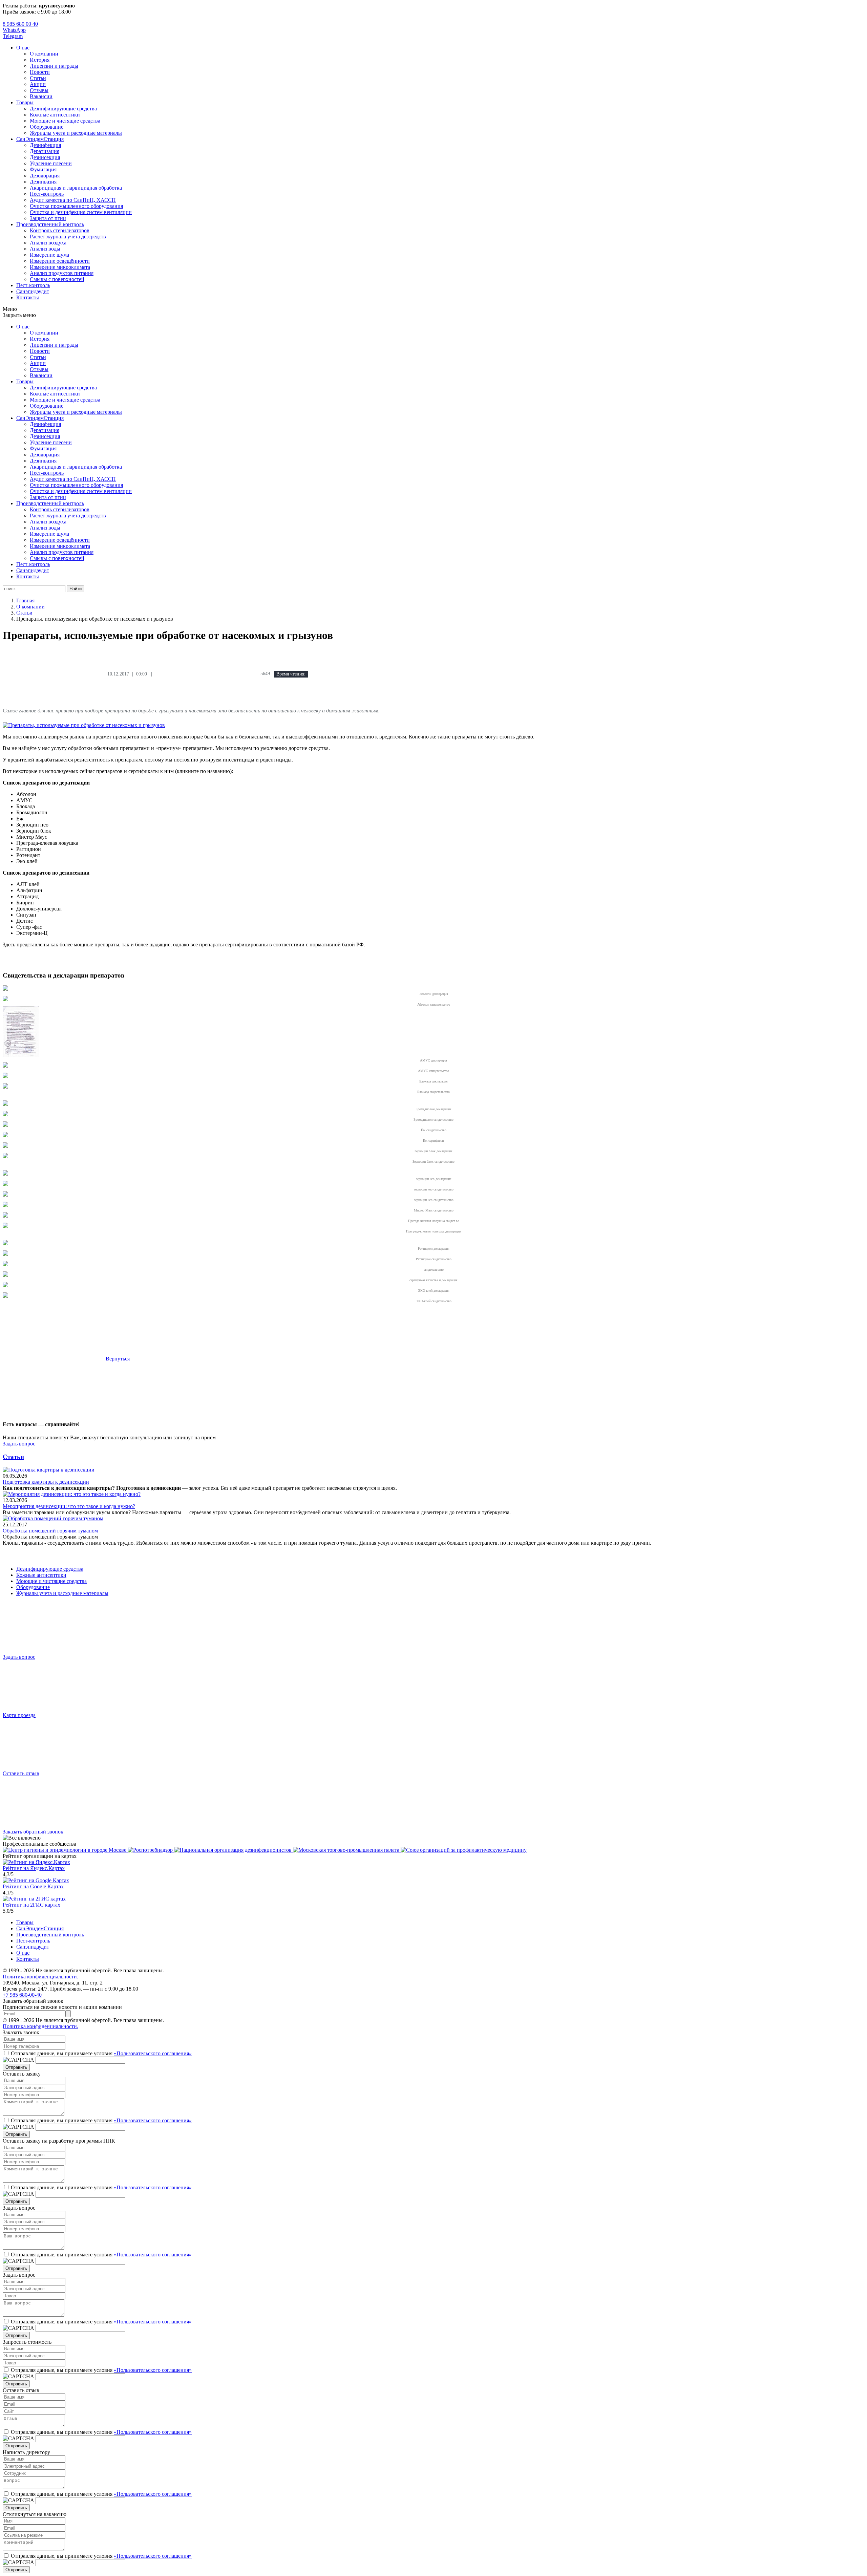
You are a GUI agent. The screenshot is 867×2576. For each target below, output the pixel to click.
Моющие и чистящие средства (65, 121)
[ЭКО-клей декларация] (5, 1285)
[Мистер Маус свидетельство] (5, 1205)
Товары (25, 102)
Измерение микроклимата (60, 267)
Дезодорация (45, 176)
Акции (38, 84)
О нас (23, 48)
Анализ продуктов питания (62, 273)
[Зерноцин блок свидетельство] (5, 1156)
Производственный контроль (50, 224)
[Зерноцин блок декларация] (5, 1146)
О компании (44, 54)
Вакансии (41, 96)
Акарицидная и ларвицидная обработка (76, 188)
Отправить (16, 2067)
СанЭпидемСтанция (40, 139)
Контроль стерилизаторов (60, 230)
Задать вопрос (19, 1444)
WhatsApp (14, 30)
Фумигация (43, 169)
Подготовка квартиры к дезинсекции (46, 1482)
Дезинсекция (45, 157)
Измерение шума (49, 255)
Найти (76, 589)
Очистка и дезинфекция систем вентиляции (81, 212)
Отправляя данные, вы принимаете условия (101, 2053)
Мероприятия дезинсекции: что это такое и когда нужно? (69, 1506)
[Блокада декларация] (5, 1076)
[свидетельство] (5, 1264)
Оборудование (47, 127)
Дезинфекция (45, 145)
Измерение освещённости (60, 261)
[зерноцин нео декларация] (5, 1174)
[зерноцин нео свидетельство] (5, 1184)
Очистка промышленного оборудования (76, 206)
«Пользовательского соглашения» (153, 2053)
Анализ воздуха (48, 243)
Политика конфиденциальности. (40, 1977)
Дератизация (45, 151)
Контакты (28, 297)
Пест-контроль (47, 194)
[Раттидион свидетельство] (5, 1254)
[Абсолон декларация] (5, 989)
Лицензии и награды (54, 66)
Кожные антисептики (55, 115)
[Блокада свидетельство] (5, 1087)
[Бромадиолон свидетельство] (5, 1114)
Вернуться (117, 1359)
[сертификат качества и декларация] (5, 1275)
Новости (40, 72)
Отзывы (39, 90)
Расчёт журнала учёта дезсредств (68, 237)
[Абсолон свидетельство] (5, 999)
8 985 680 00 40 (20, 24)
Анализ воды (45, 249)
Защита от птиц (48, 218)
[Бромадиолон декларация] (5, 1104)
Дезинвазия (43, 182)
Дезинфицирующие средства (63, 109)
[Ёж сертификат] (5, 1135)
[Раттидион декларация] (5, 1243)
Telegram (13, 36)
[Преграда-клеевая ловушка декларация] (5, 1226)
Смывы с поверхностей (57, 279)
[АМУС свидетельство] (5, 1066)
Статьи (38, 78)
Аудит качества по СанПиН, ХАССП (73, 200)
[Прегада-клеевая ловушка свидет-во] (5, 1216)
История (40, 60)
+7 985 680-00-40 (22, 1995)
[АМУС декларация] (21, 1055)
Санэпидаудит (33, 291)
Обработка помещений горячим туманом (50, 1531)
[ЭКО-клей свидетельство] (5, 1296)
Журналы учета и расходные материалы (76, 133)
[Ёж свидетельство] (5, 1125)
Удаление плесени (51, 163)
